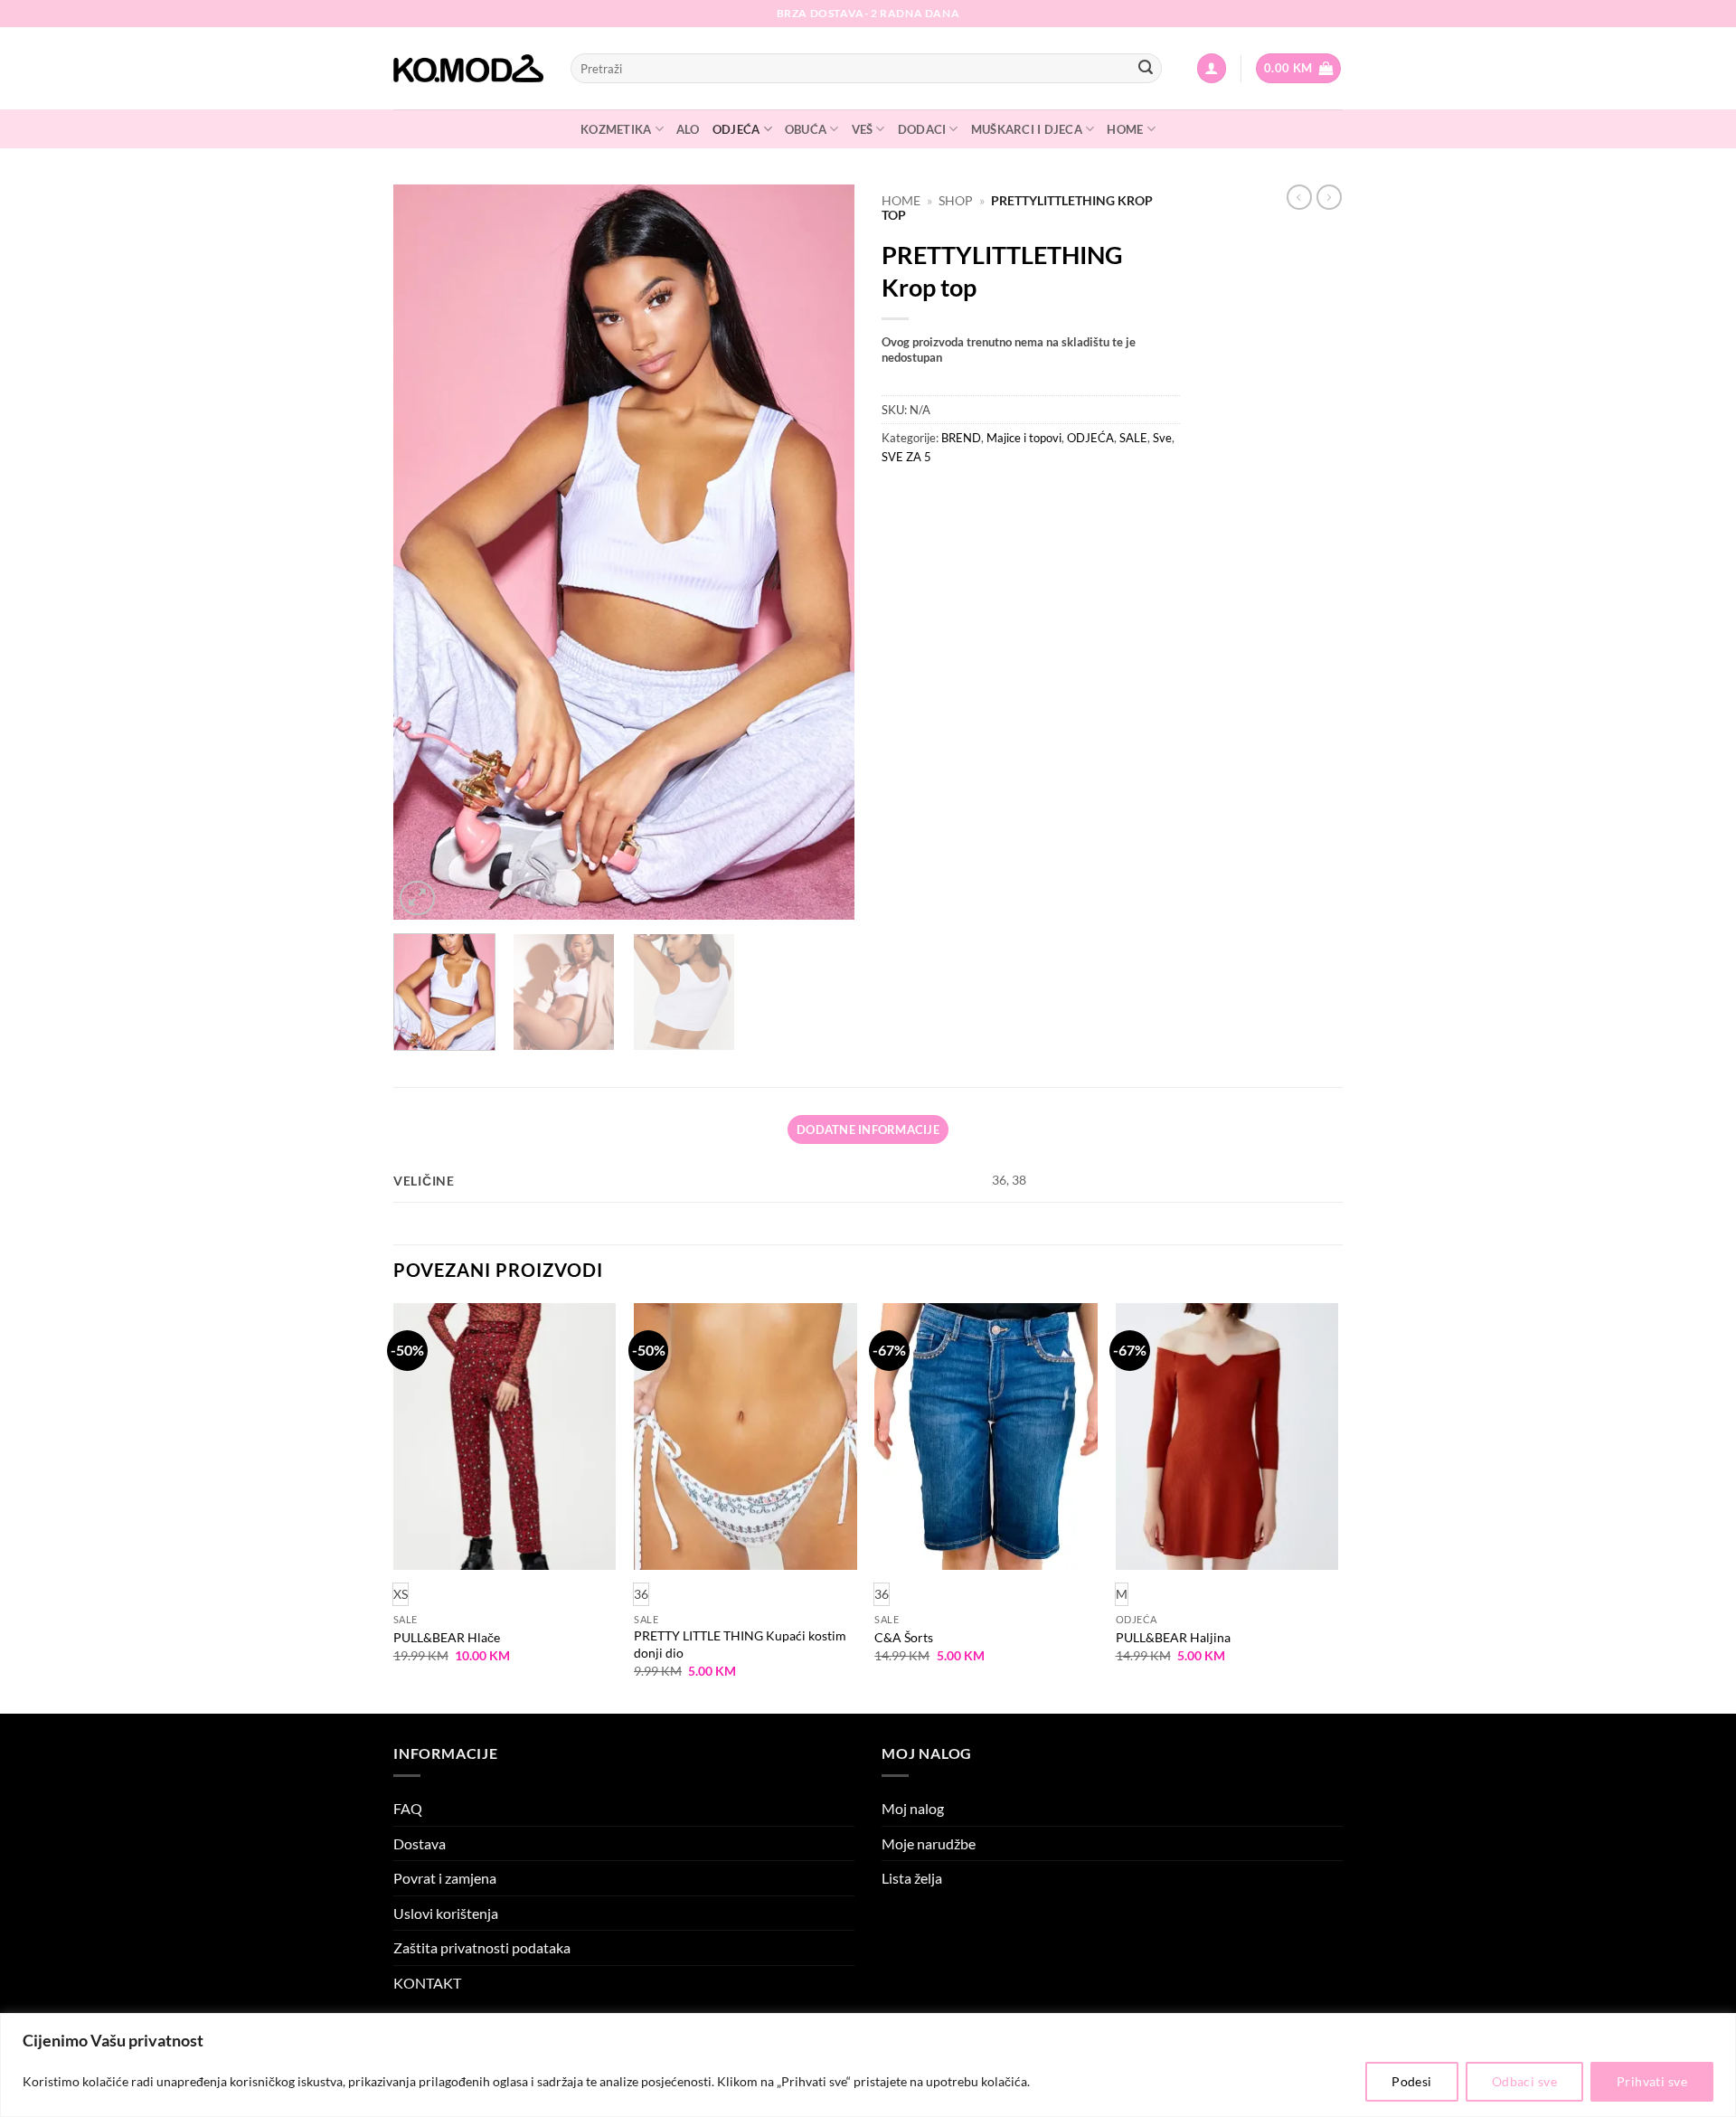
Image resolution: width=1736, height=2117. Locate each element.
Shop (956, 201)
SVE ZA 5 (906, 457)
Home (901, 201)
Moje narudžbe (929, 1843)
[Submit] (1146, 69)
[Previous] (425, 552)
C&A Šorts (904, 1637)
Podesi (1412, 2081)
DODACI (922, 129)
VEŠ (863, 129)
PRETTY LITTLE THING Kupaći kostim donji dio (740, 1644)
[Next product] (1299, 197)
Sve (1162, 438)
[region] (868, 2065)
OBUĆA (806, 129)
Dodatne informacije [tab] (868, 1129)
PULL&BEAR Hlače (447, 1637)
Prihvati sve (1652, 2081)
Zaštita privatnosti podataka (482, 1947)
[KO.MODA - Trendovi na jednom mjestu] (468, 69)
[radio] (641, 1594)
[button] (1212, 68)
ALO (688, 129)
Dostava (420, 1843)
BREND (961, 438)
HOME (1125, 129)
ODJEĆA (736, 129)
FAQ (408, 1808)
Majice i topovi (1024, 438)
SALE (1133, 438)
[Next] (823, 552)
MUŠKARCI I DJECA (1027, 129)
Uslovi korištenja (446, 1913)
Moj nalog (913, 1808)
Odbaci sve (1524, 2081)
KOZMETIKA (616, 129)
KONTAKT (427, 1983)
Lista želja (912, 1878)
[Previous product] (1329, 197)
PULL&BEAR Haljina (1173, 1637)
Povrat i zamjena (445, 1878)
